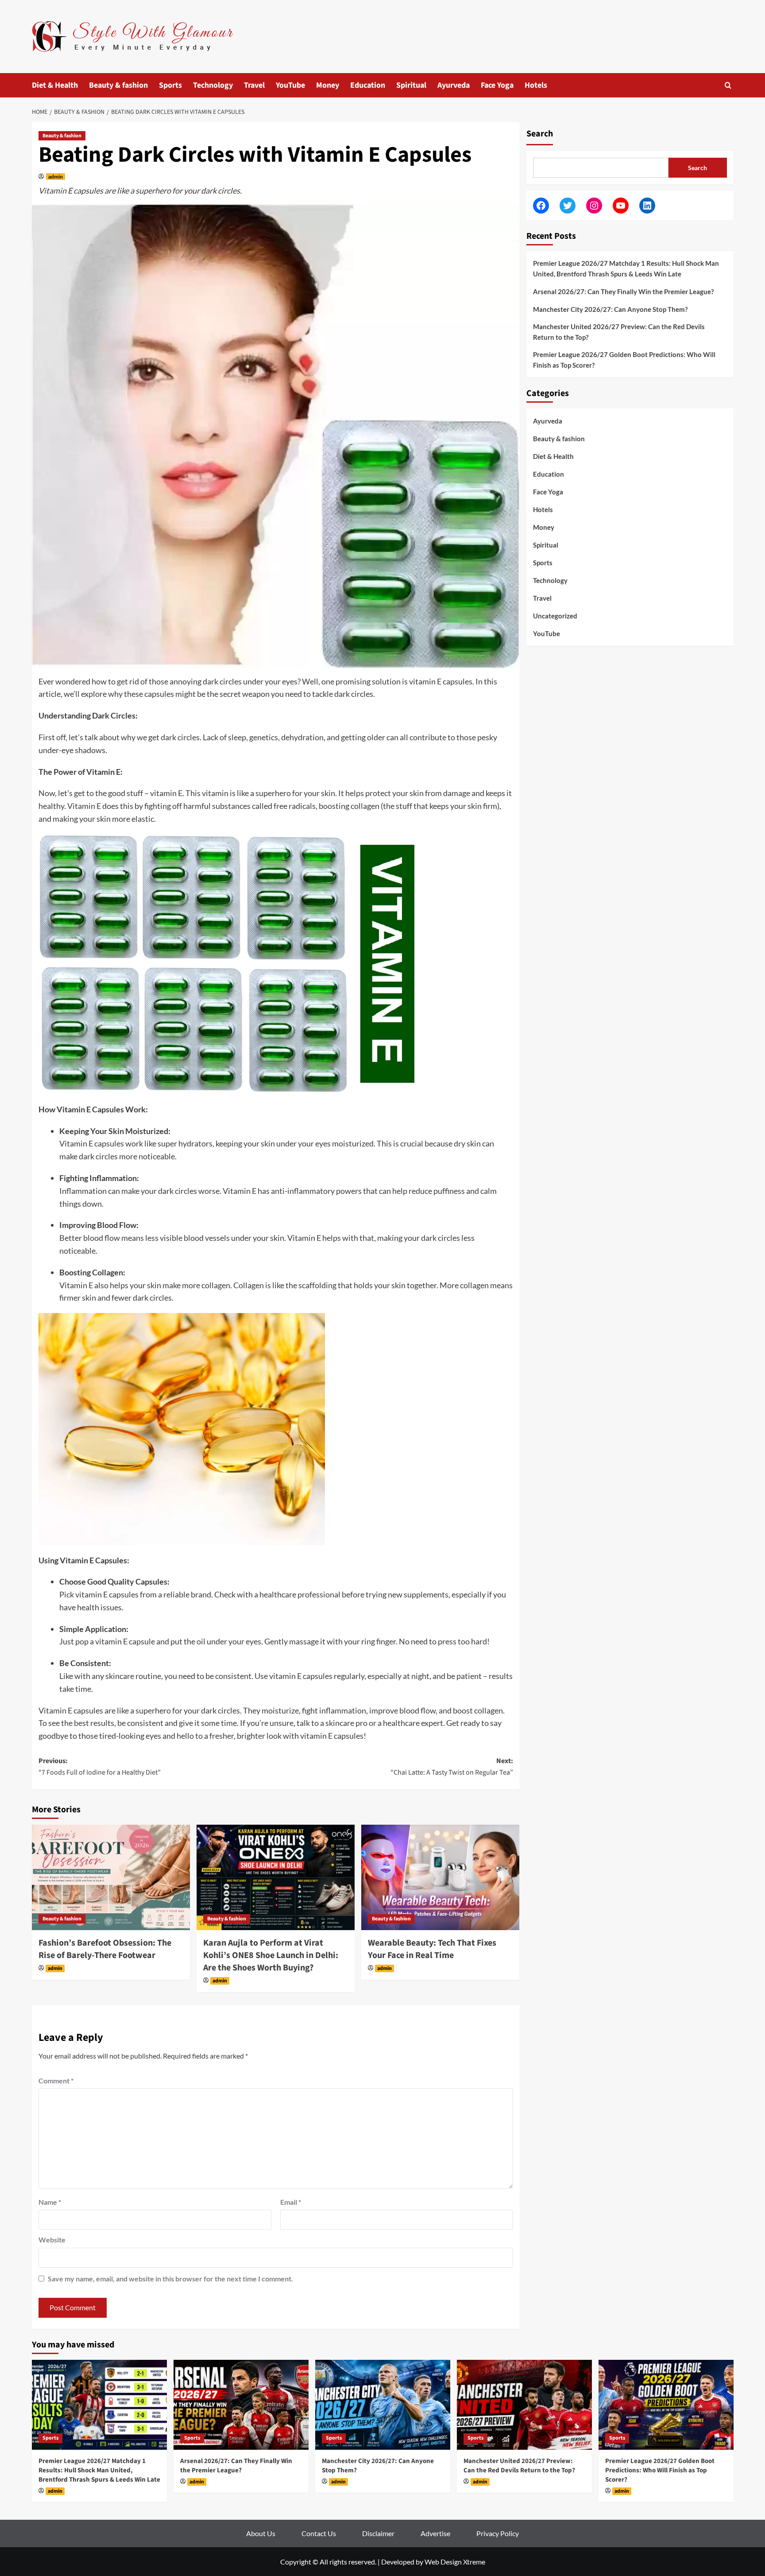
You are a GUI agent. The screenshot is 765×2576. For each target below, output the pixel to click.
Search (540, 134)
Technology (213, 85)
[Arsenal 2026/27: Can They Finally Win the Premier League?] (241, 2405)
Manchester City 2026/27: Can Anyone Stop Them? (610, 309)
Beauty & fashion (118, 85)
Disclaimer (378, 2533)
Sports (170, 85)
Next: (452, 1767)
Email (291, 2202)
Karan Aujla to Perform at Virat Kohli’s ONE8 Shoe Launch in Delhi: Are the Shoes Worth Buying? (271, 1955)
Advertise (435, 2533)
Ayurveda (454, 85)
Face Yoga (497, 85)
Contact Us (319, 2533)
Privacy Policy (498, 2533)
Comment (56, 2081)
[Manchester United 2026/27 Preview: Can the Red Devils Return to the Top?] (524, 2405)
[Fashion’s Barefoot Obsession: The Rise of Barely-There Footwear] (111, 1877)
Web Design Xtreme (455, 2562)
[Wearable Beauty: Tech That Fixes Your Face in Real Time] (440, 1877)
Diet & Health (55, 85)
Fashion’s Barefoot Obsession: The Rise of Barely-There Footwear (105, 1949)
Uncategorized (555, 615)
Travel (254, 85)
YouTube (290, 85)
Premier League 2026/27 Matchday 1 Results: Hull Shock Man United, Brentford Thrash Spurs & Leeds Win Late (626, 268)
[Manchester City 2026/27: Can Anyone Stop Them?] (383, 2405)
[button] (728, 85)
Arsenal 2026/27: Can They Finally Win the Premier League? (623, 291)
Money (328, 85)
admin (56, 177)
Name (50, 2202)
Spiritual (411, 85)
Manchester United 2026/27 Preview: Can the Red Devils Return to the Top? (619, 332)
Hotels (536, 85)
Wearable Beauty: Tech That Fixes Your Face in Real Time (432, 1949)
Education (368, 85)
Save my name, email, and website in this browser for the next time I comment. (170, 2279)
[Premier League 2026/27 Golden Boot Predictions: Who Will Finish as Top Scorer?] (666, 2405)
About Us (261, 2533)
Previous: (100, 1767)
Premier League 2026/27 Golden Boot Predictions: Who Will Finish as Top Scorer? (624, 360)
